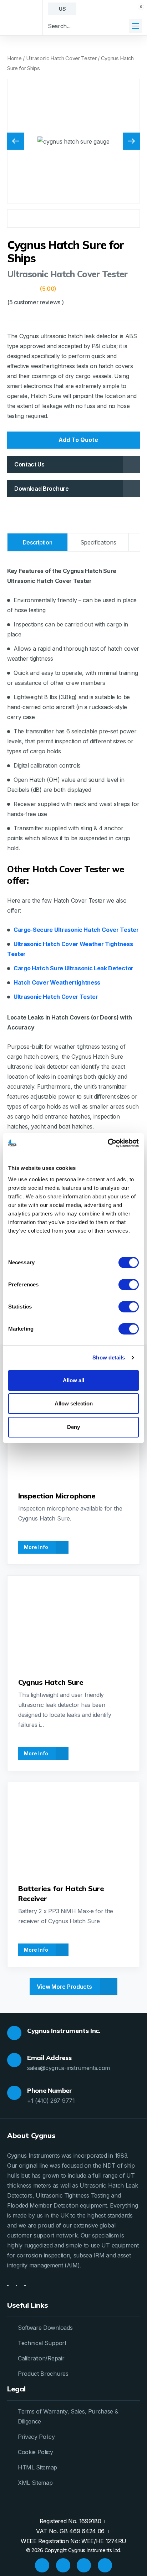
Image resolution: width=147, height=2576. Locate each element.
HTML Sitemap (37, 2467)
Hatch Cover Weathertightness (57, 982)
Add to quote (78, 440)
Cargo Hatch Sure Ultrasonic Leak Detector (73, 968)
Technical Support (42, 2343)
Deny (73, 1427)
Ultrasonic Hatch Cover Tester (61, 58)
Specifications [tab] (98, 542)
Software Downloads (45, 2328)
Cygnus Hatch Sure (51, 1682)
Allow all (73, 1380)
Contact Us (29, 464)
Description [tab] (37, 542)
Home (14, 58)
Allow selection (74, 1403)
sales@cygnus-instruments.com (69, 2068)
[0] (135, 9)
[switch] (129, 1285)
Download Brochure (42, 489)
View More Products (65, 1987)
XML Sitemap (35, 2483)
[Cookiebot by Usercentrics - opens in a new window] (108, 1143)
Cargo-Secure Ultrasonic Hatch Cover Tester (76, 930)
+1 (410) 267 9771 (51, 2101)
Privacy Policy (36, 2437)
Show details (109, 1357)
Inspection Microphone (57, 1496)
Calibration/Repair (41, 2358)
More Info (37, 1547)
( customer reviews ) (35, 302)
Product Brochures (43, 2374)
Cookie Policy (36, 2452)
